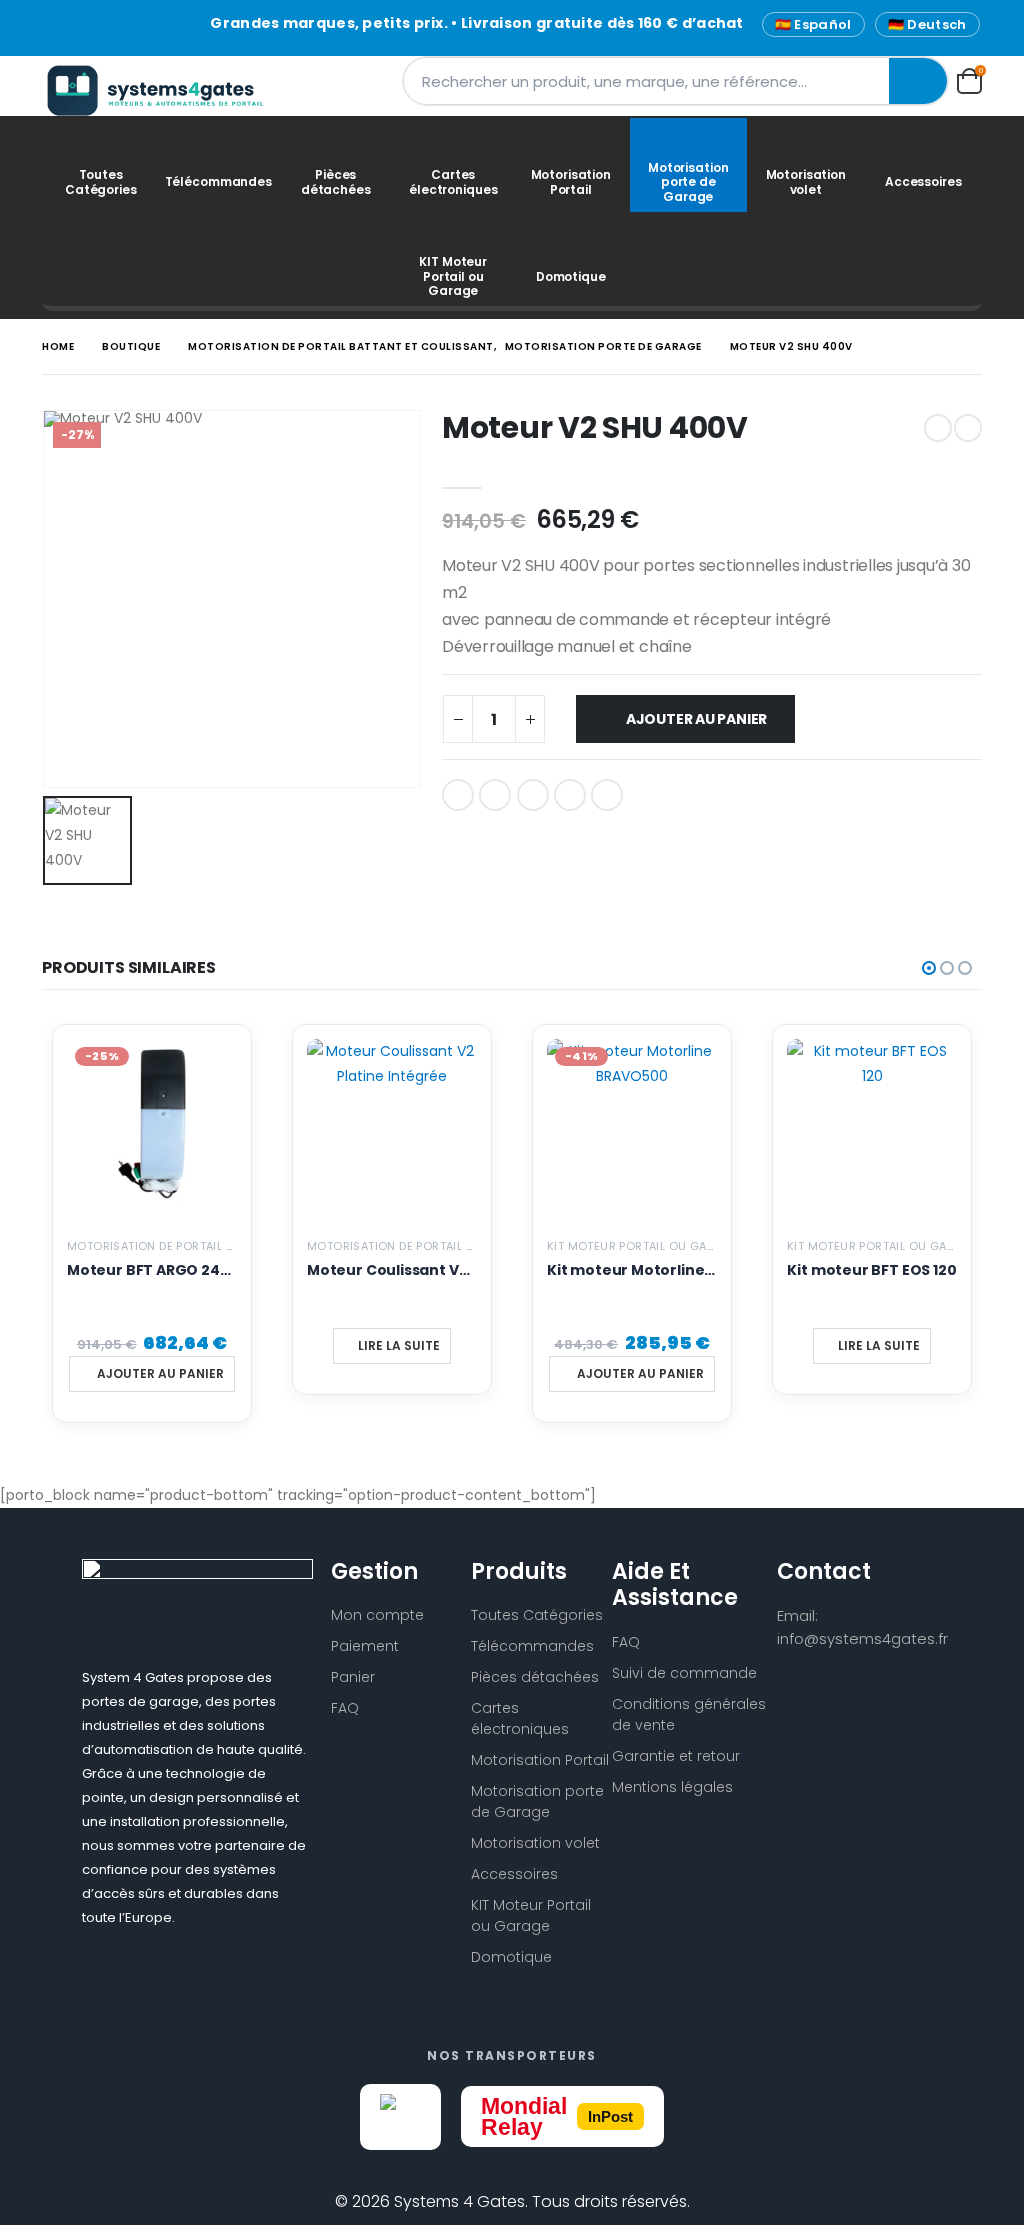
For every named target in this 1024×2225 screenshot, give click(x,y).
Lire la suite (399, 1345)
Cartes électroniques (453, 181)
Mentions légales (672, 1787)
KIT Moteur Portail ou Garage (453, 276)
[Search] (918, 81)
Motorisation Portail (571, 181)
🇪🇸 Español (813, 24)
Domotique (571, 276)
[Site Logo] (167, 90)
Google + (570, 795)
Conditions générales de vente (689, 1714)
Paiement (365, 1646)
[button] (929, 968)
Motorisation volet (806, 181)
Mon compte (377, 1615)
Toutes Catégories (101, 181)
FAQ (345, 1708)
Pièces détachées (336, 181)
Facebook (458, 795)
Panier (353, 1677)
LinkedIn (533, 795)
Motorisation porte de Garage (688, 182)
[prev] (938, 428)
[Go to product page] (392, 1124)
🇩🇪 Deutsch (927, 24)
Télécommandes (218, 181)
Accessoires (923, 181)
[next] (968, 428)
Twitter (495, 795)
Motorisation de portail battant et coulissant (217, 1246)
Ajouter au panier (696, 719)
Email (607, 795)
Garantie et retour (676, 1756)
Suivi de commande (684, 1673)
